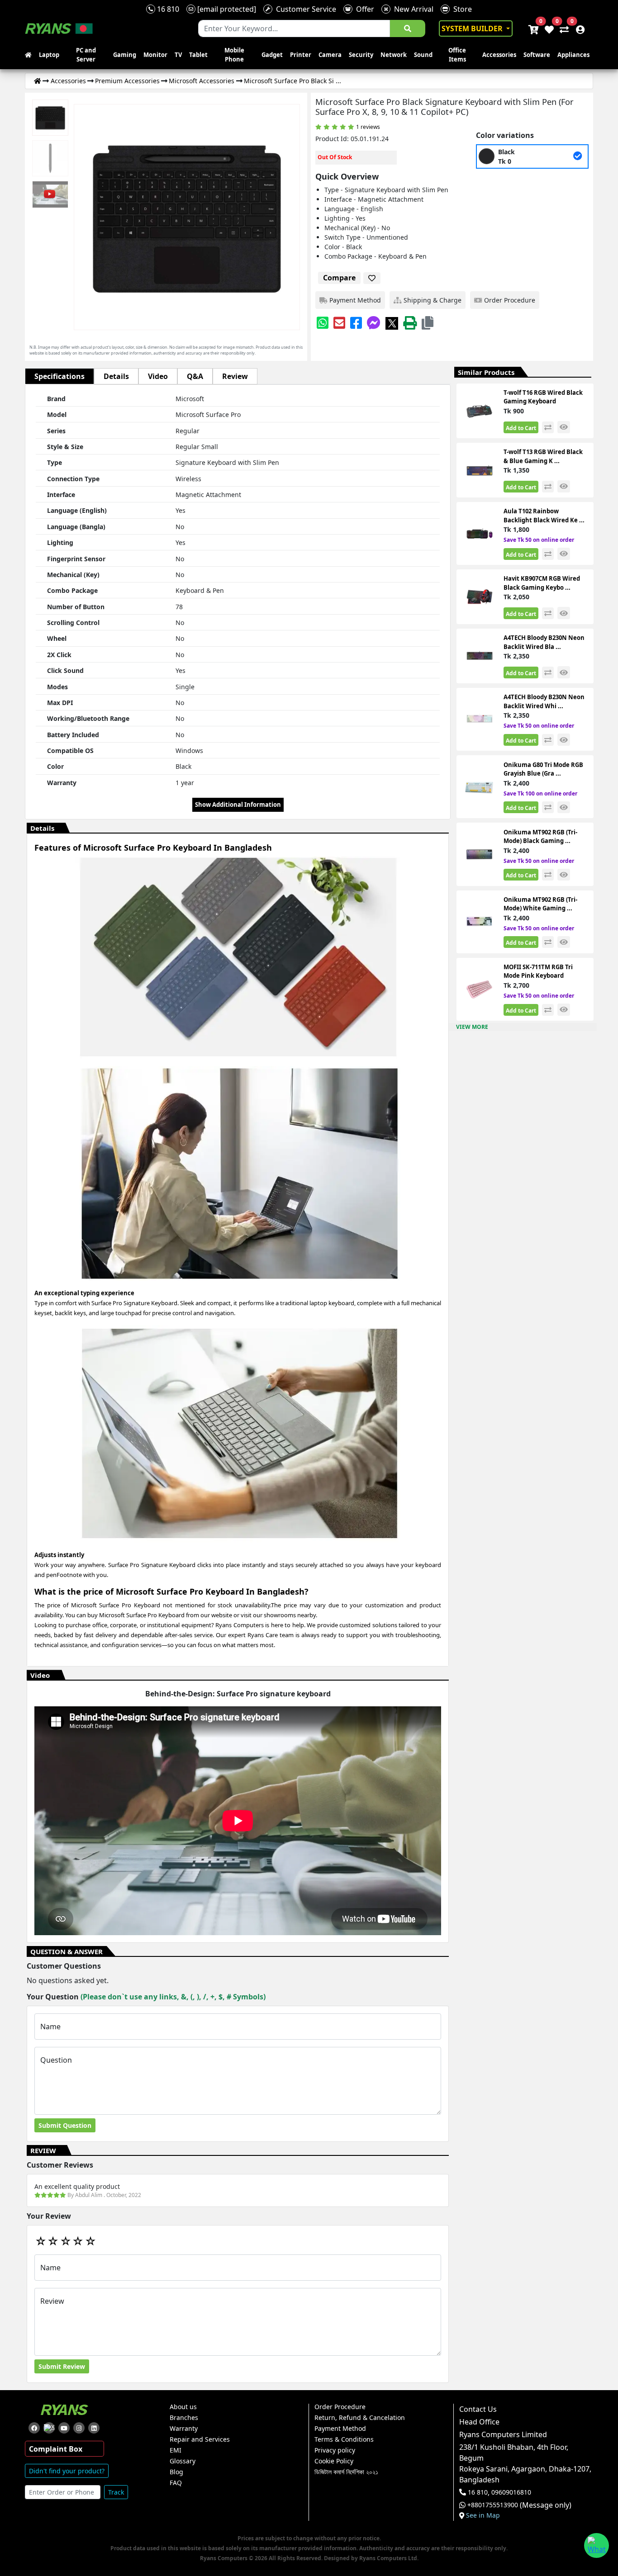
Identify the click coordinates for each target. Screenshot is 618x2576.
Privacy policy (335, 2450)
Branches (184, 2418)
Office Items (457, 55)
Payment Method (340, 2429)
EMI (176, 2450)
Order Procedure (340, 2407)
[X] (392, 323)
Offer (363, 9)
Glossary (183, 2461)
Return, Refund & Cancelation (360, 2418)
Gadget (272, 55)
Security (361, 55)
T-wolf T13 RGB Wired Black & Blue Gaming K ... (543, 456)
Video (158, 376)
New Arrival (412, 9)
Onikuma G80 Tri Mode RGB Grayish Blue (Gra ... (543, 769)
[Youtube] (64, 2428)
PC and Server (86, 55)
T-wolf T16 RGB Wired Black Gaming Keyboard (543, 397)
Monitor (155, 55)
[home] (30, 55)
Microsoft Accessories (202, 81)
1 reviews (368, 127)
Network (394, 55)
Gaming (125, 55)
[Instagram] (79, 2428)
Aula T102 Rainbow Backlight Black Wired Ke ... (544, 516)
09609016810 (510, 2492)
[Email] (339, 323)
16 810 (167, 9)
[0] (562, 28)
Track (116, 2492)
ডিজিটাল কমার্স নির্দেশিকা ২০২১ (346, 2472)
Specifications (59, 376)
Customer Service (304, 9)
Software (537, 55)
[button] (428, 323)
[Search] (408, 28)
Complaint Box (56, 2449)
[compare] (548, 427)
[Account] (578, 28)
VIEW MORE (472, 1027)
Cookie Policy (334, 2461)
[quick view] (564, 427)
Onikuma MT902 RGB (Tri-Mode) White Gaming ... (540, 904)
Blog (176, 2472)
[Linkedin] (94, 2428)
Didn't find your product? (67, 2471)
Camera (330, 55)
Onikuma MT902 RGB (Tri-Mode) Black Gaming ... (540, 837)
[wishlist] (549, 28)
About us (183, 2407)
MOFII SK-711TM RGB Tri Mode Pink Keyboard (538, 971)
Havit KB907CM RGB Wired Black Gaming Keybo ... (542, 583)
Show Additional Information (238, 805)
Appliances (573, 55)
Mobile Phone (234, 55)
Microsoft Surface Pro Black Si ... (292, 81)
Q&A (195, 376)
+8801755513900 (493, 2505)
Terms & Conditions (344, 2439)
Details (116, 376)
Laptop (49, 55)
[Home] (38, 81)
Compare (339, 278)
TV (178, 55)
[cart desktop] (533, 28)
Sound (423, 55)
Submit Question (65, 2125)
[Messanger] (374, 323)
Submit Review (62, 2366)
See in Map (483, 2515)
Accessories (499, 55)
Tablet (198, 55)
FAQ (176, 2483)
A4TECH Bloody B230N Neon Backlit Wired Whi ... (544, 701)
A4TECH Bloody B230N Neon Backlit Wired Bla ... (544, 642)
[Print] (410, 323)
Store (461, 9)
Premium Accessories (127, 81)
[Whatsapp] (323, 323)
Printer (301, 55)
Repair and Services (200, 2439)
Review (235, 376)
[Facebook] (356, 323)
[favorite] (372, 278)
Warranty (184, 2429)
